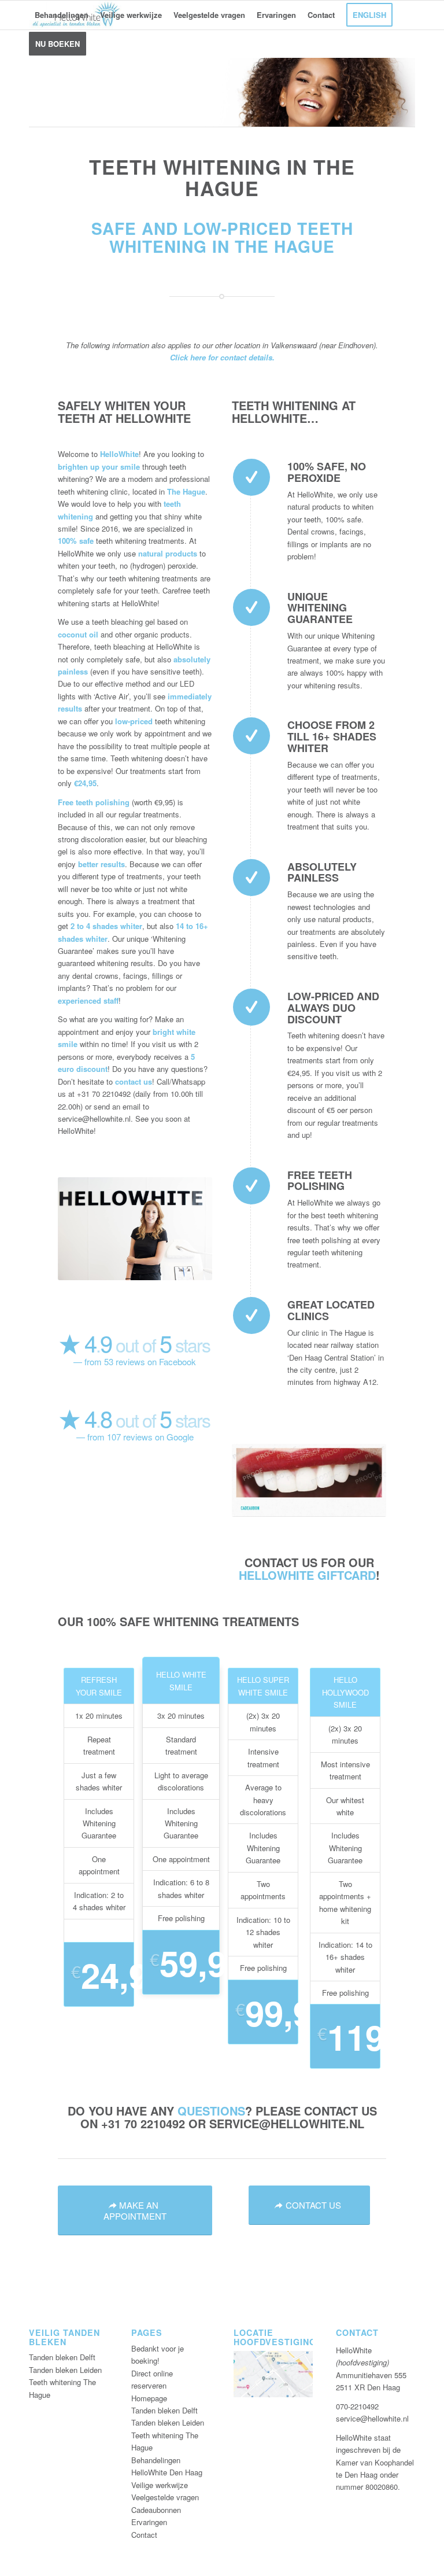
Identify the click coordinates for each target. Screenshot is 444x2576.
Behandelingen (156, 2460)
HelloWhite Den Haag (167, 2472)
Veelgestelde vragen (165, 2497)
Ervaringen (149, 2522)
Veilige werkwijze (160, 2485)
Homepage (149, 2398)
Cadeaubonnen (156, 2510)
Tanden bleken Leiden (65, 2370)
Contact (144, 2535)
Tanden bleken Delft (62, 2357)
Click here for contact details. (222, 357)
